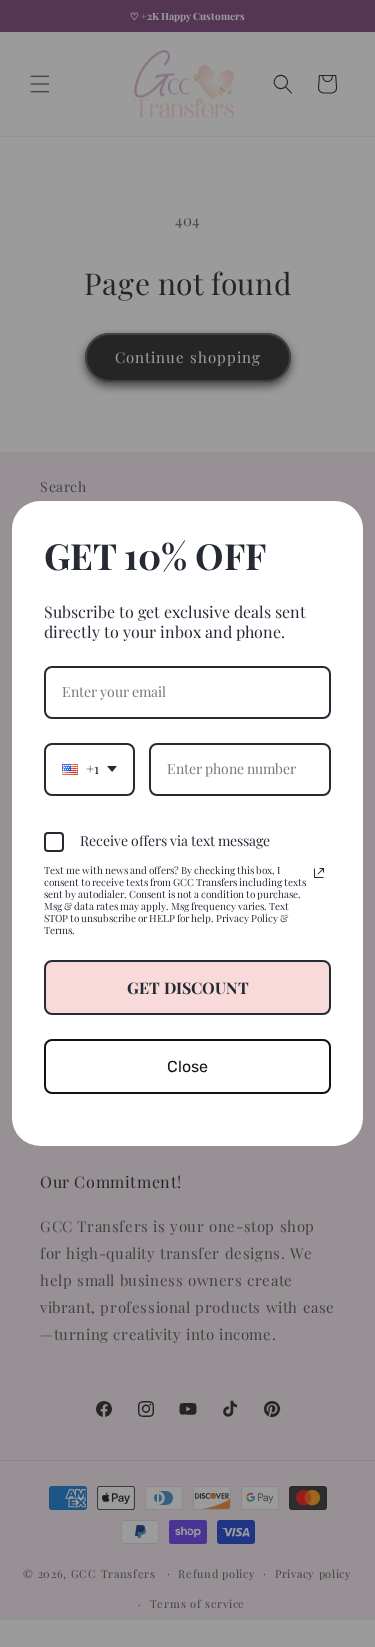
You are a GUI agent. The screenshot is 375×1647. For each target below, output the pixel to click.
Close (187, 1066)
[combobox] (89, 769)
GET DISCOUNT (188, 987)
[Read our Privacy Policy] (319, 873)
